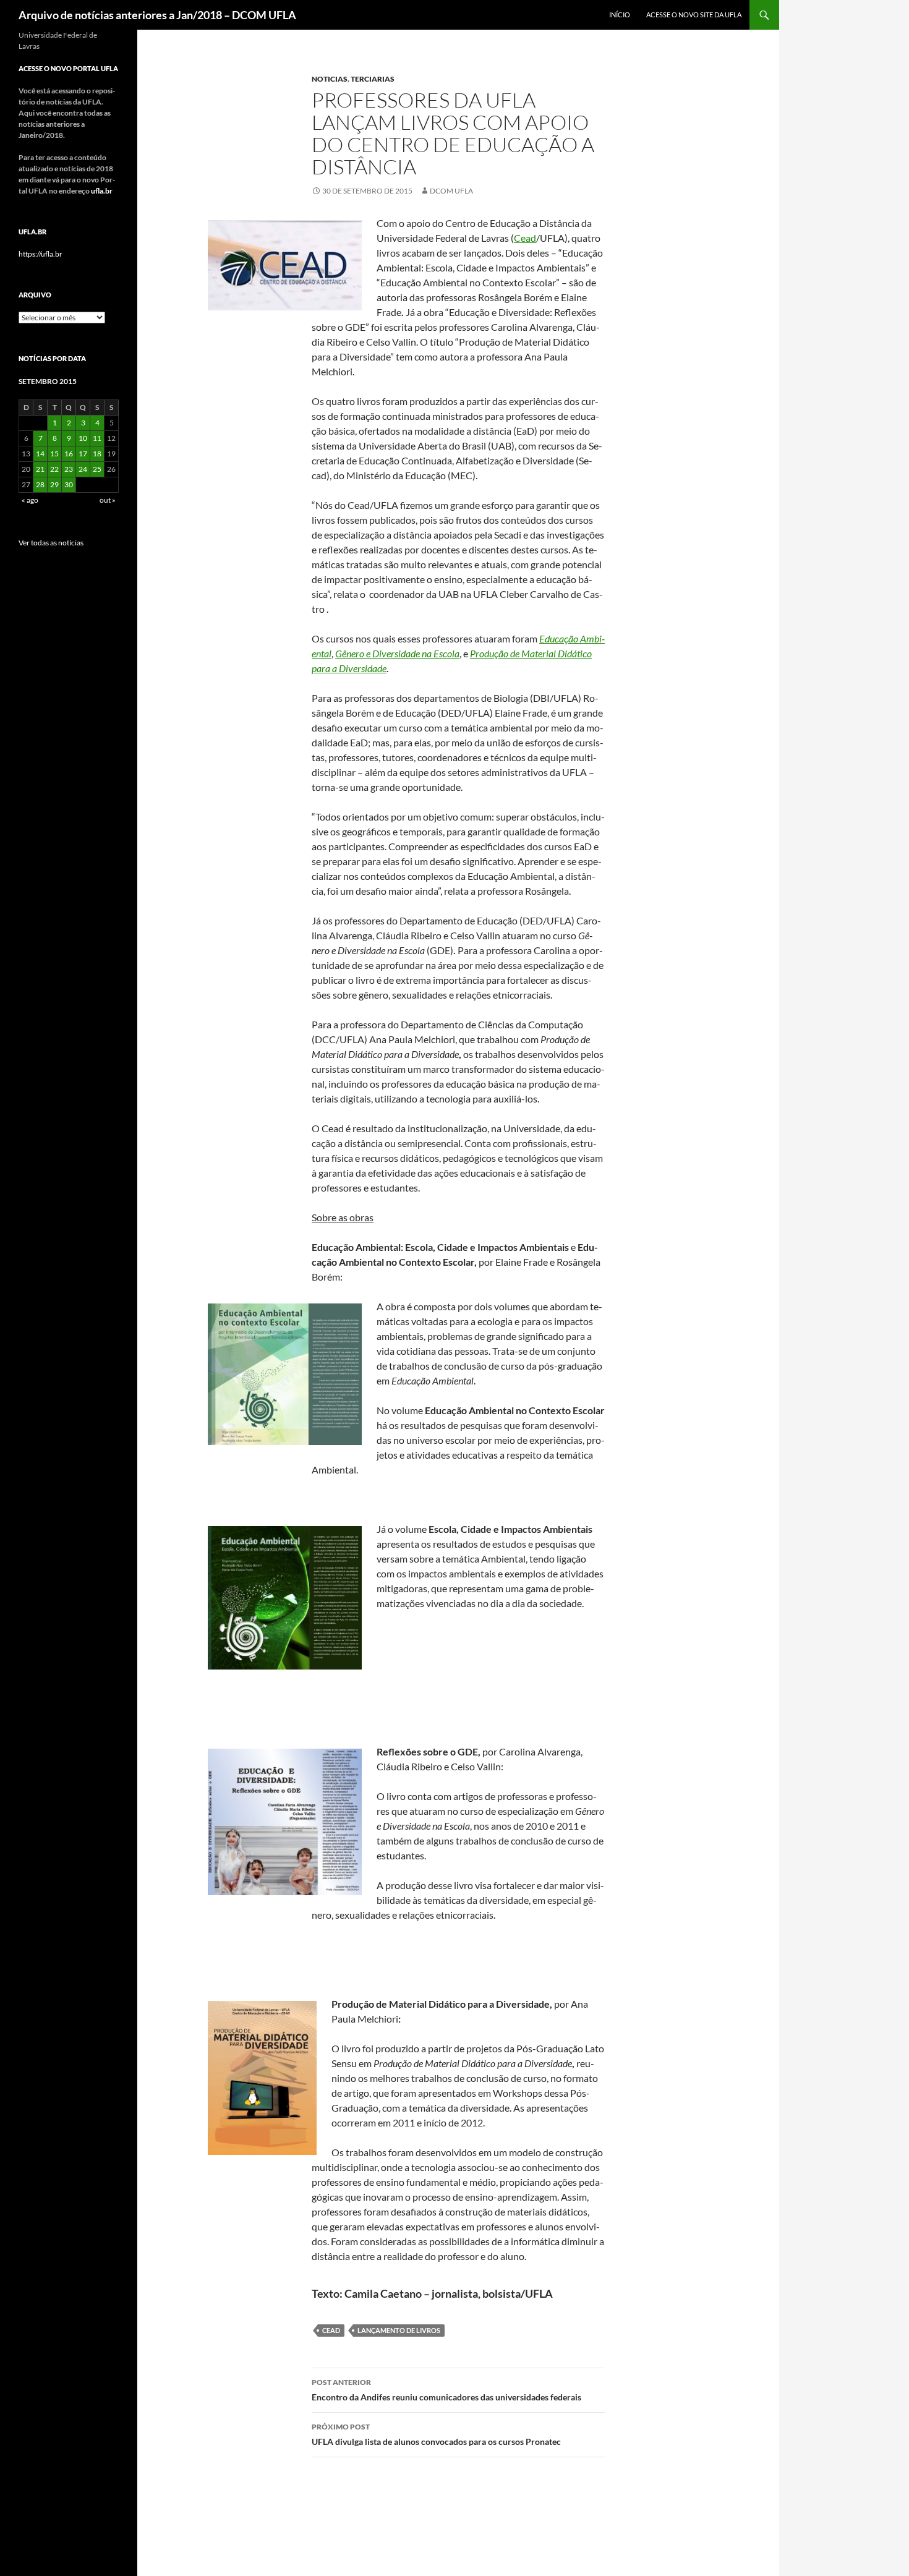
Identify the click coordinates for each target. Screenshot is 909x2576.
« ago (30, 500)
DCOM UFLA (451, 191)
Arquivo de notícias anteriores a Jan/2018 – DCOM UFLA (157, 15)
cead (331, 2330)
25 (97, 469)
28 (40, 484)
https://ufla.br (41, 254)
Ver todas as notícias (51, 543)
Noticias (330, 79)
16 (69, 454)
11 (97, 438)
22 (54, 469)
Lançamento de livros (399, 2330)
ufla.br (102, 191)
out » (108, 500)
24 (83, 469)
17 (83, 454)
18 (97, 454)
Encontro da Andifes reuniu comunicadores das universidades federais (446, 2390)
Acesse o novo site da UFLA (694, 15)
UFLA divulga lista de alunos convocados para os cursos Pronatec (436, 2434)
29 (54, 484)
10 (83, 438)
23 (69, 469)
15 (54, 454)
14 (40, 454)
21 (40, 469)
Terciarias (373, 79)
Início (620, 15)
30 (69, 484)
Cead (525, 238)
